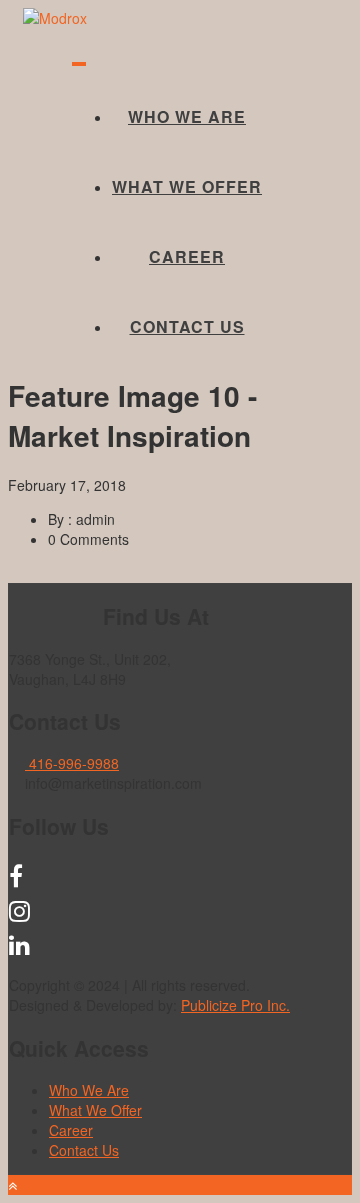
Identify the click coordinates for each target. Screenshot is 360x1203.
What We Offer (187, 186)
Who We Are (187, 116)
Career (187, 256)
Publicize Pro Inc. (235, 1005)
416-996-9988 (72, 763)
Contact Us (187, 326)
